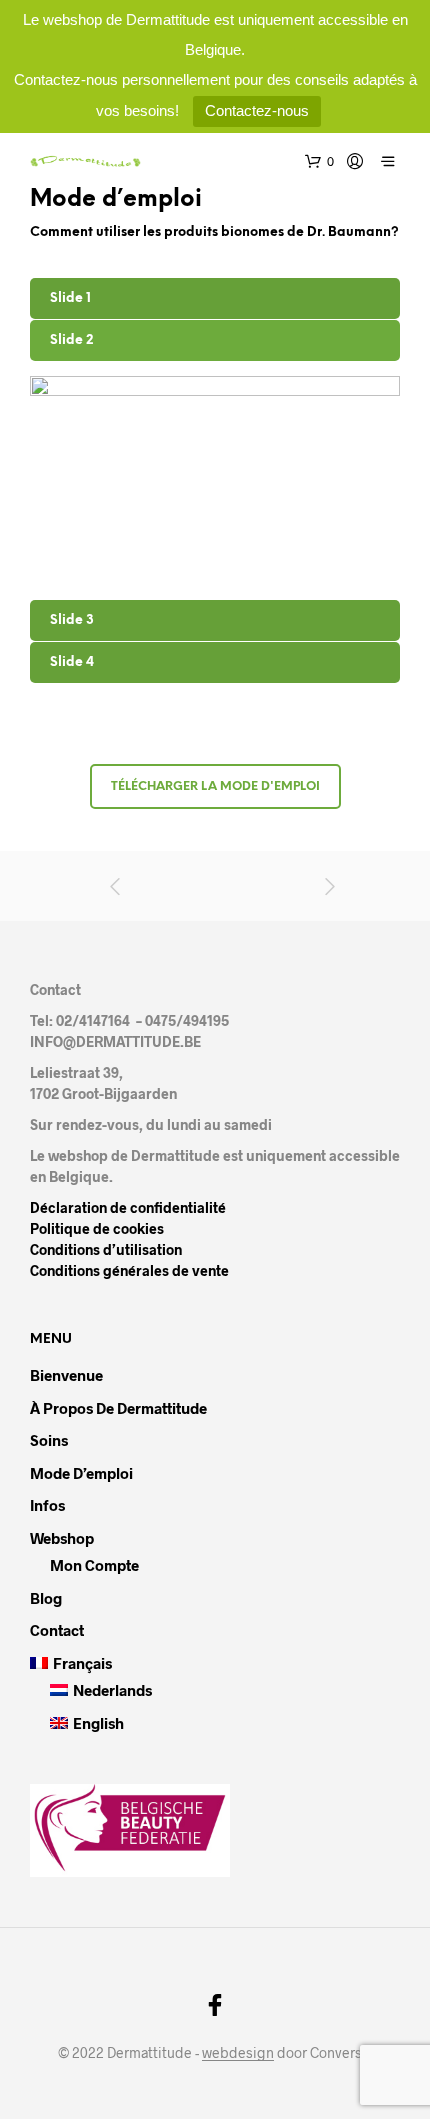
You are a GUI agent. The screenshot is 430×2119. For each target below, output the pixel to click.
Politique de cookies (97, 1228)
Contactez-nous (257, 110)
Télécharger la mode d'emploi (215, 786)
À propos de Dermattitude (118, 1408)
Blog (46, 1598)
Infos (47, 1505)
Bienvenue (66, 1375)
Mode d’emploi (81, 1473)
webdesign (238, 2053)
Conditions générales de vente (129, 1270)
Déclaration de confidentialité (128, 1207)
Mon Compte (94, 1565)
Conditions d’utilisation (106, 1249)
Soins (49, 1440)
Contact (57, 1630)
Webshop (62, 1538)
